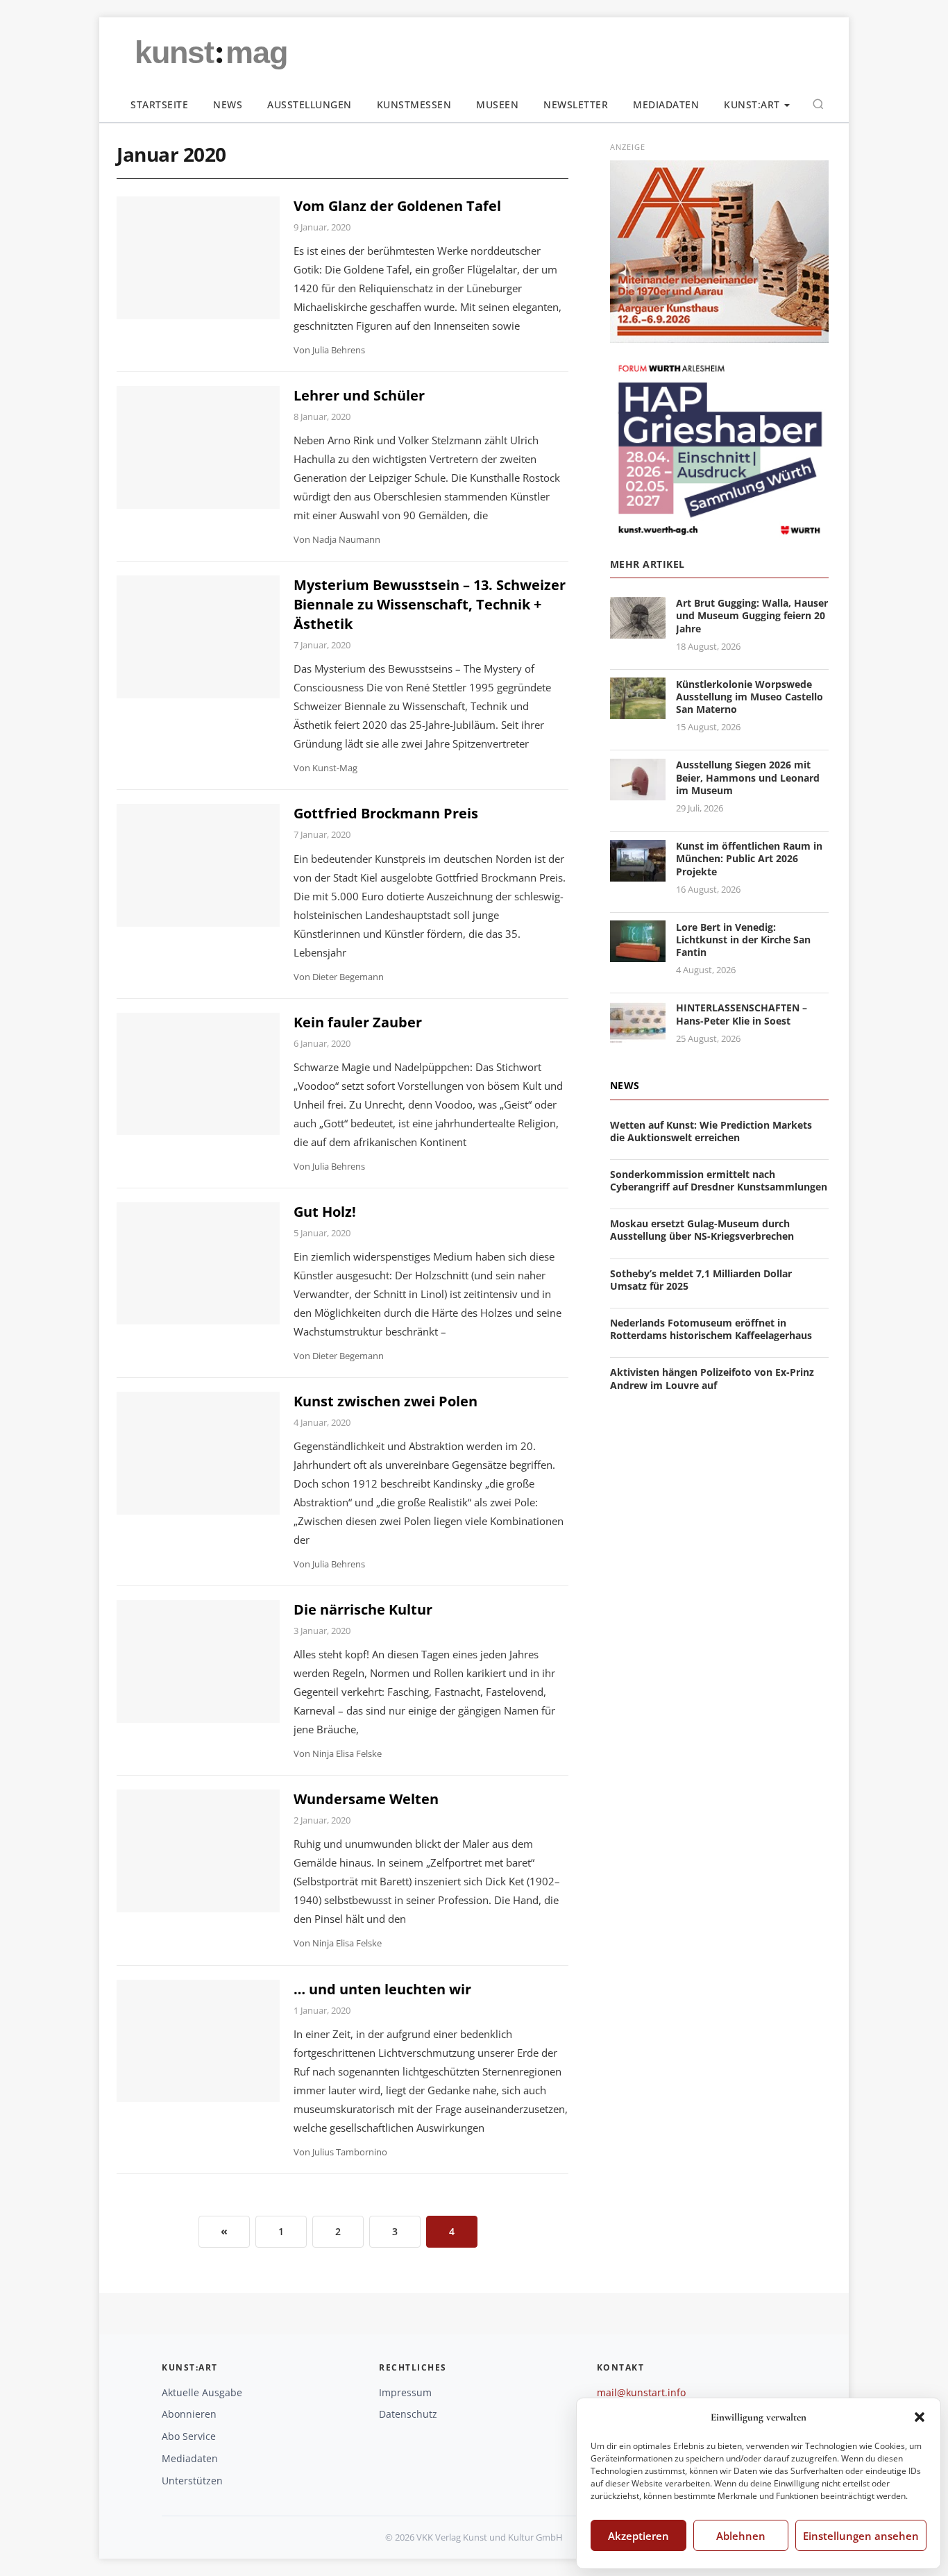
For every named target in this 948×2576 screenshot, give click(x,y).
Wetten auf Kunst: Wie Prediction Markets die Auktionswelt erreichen (711, 1130)
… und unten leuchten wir (382, 1989)
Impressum (405, 2392)
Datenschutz (408, 2414)
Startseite (159, 104)
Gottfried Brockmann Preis (386, 813)
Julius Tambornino (350, 2152)
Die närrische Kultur (363, 1609)
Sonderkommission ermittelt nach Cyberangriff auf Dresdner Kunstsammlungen (719, 1180)
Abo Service (189, 2436)
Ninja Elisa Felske (347, 1753)
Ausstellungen (310, 104)
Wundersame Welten (366, 1799)
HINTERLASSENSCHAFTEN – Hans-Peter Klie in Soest (742, 1014)
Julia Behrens (339, 350)
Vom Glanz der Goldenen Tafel (397, 206)
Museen (497, 104)
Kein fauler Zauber (358, 1022)
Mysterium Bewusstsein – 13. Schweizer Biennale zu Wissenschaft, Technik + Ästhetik (430, 604)
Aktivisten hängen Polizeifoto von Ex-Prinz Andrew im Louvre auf (712, 1378)
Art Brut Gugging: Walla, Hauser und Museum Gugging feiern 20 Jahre (752, 615)
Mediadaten (666, 104)
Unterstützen (192, 2481)
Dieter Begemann (348, 977)
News (228, 104)
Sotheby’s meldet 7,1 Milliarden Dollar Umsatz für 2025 (701, 1279)
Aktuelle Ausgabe (202, 2392)
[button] (920, 2417)
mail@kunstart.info (641, 2392)
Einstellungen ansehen (861, 2536)
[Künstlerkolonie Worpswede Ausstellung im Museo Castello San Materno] (638, 711)
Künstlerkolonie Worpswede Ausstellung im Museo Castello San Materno (750, 696)
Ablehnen (741, 2536)
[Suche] (818, 104)
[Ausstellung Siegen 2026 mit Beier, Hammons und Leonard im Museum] (638, 792)
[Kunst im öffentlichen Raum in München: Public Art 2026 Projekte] (638, 873)
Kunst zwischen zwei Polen (386, 1401)
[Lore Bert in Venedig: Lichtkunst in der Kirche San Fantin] (638, 954)
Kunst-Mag (335, 768)
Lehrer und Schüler (359, 395)
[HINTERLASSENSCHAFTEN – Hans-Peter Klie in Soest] (638, 1035)
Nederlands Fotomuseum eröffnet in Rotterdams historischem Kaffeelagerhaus (711, 1329)
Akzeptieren (638, 2536)
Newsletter (576, 104)
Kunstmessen (414, 104)
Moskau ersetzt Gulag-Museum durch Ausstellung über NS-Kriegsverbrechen (702, 1230)
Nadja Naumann (346, 539)
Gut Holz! (325, 1212)
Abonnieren (189, 2414)
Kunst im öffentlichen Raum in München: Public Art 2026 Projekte (749, 858)
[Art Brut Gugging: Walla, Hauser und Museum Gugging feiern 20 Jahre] (638, 630)
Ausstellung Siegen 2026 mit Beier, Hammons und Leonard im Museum (748, 777)
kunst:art (752, 104)
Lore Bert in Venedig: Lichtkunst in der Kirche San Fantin (743, 939)
